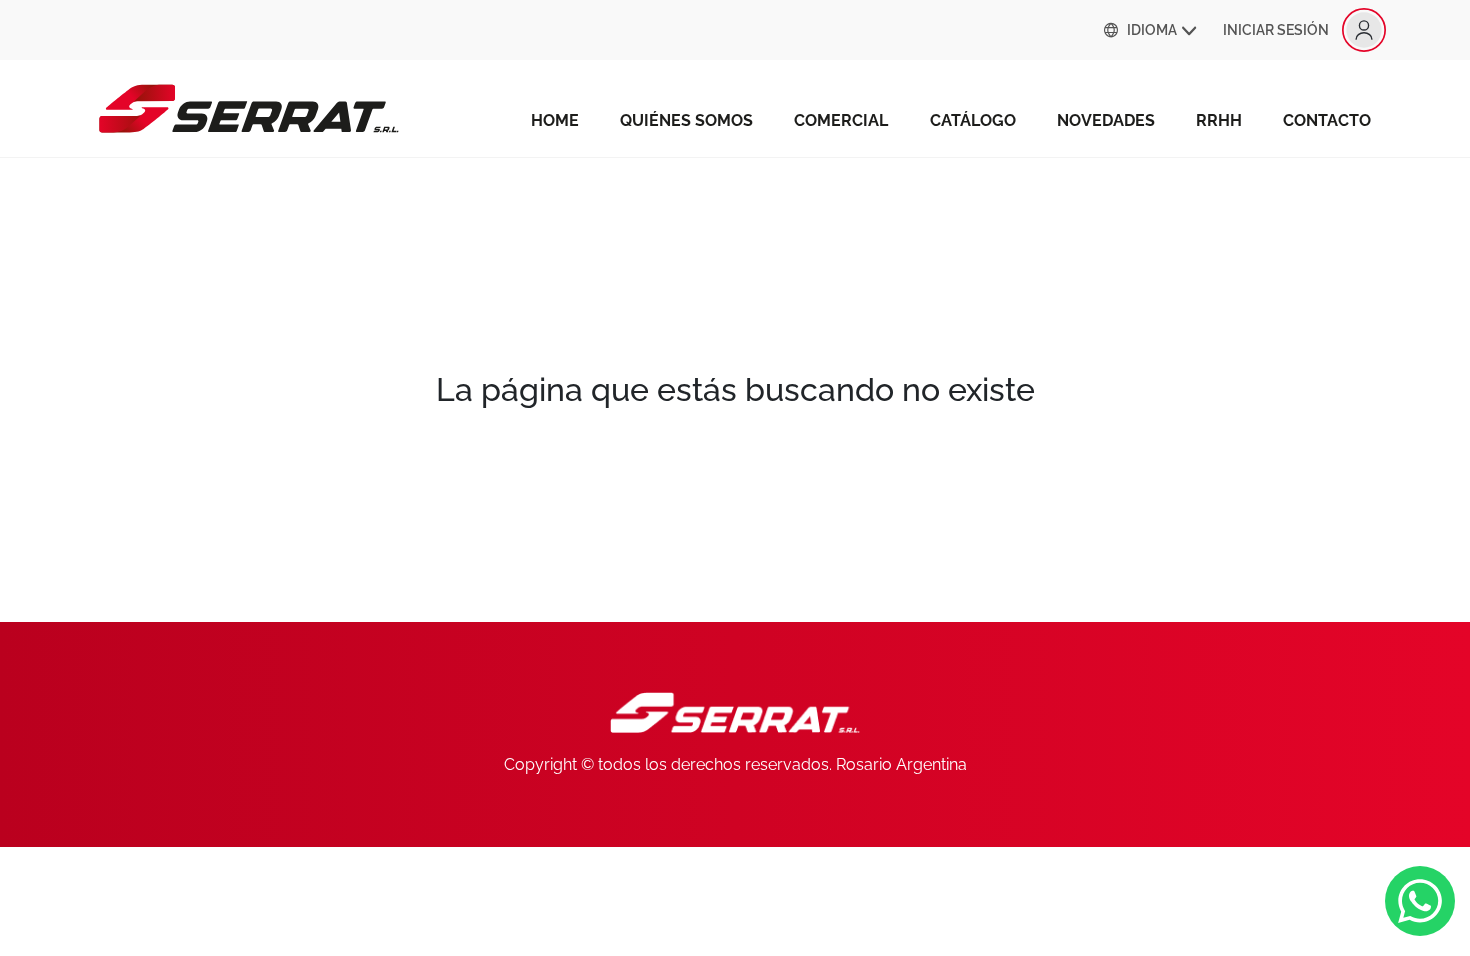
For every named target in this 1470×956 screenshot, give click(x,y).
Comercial (841, 120)
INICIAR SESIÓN (1276, 30)
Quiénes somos (686, 120)
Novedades (1106, 120)
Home (555, 120)
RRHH (1219, 120)
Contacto (1327, 120)
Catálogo (973, 120)
